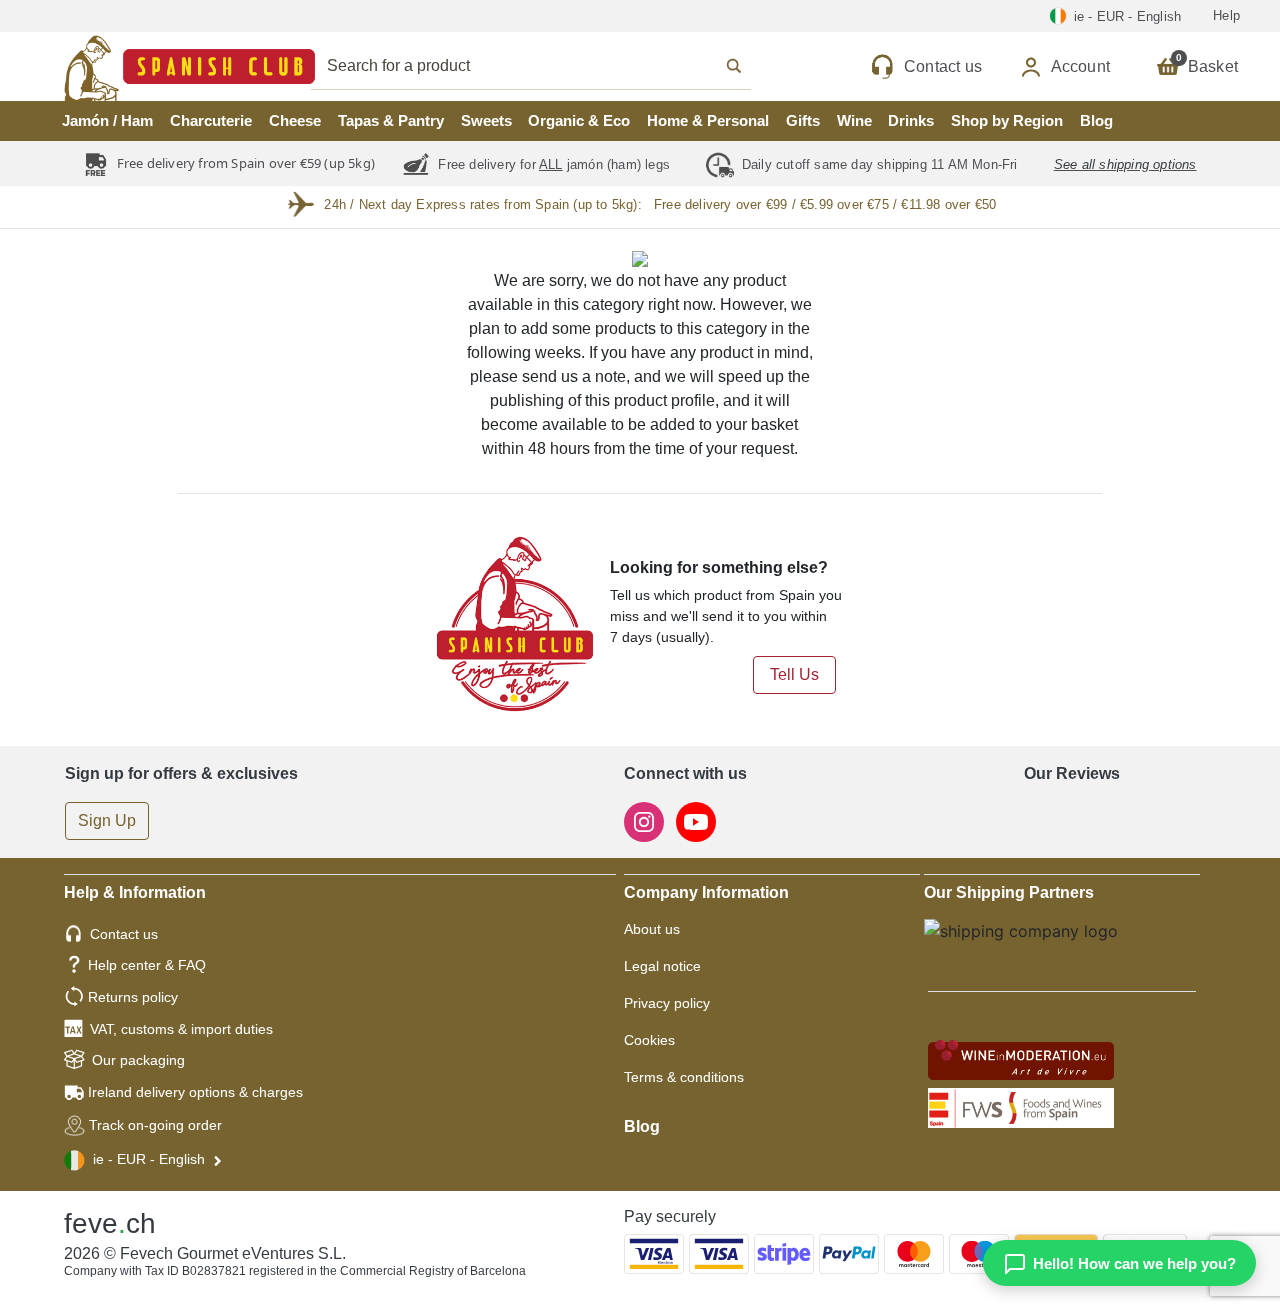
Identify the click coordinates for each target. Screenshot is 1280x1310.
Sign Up (107, 820)
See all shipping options (1125, 164)
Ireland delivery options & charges (195, 1092)
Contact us (124, 934)
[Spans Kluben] (120, 66)
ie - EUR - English (149, 1159)
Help (1226, 15)
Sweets (486, 120)
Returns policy (133, 997)
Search (553, 66)
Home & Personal (708, 120)
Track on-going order (155, 1125)
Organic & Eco (579, 120)
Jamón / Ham (107, 120)
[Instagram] (646, 821)
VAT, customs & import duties (181, 1029)
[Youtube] (696, 821)
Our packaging (138, 1060)
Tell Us (794, 674)
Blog (1096, 120)
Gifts (803, 120)
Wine (854, 120)
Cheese (295, 120)
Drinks (911, 120)
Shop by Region (1007, 120)
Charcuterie (211, 120)
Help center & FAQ (147, 965)
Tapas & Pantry (391, 120)
